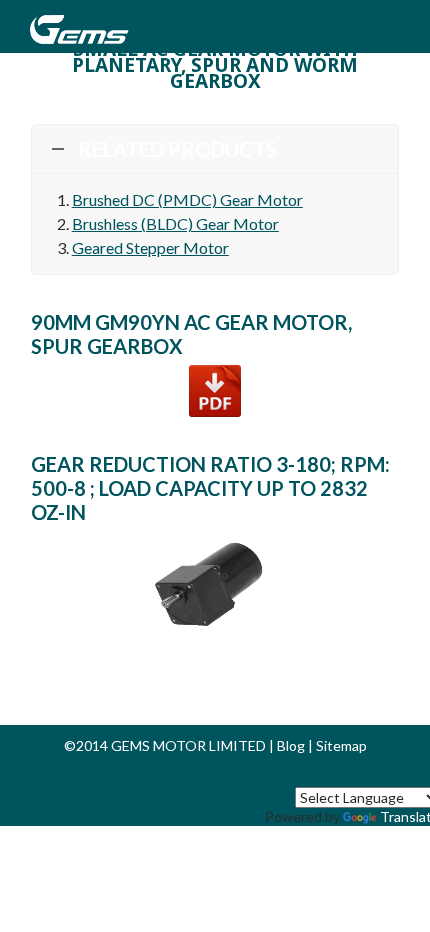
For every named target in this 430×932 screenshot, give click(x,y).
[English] (235, 775)
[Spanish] (259, 775)
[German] (283, 775)
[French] (307, 775)
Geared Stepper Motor (150, 247)
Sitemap (341, 745)
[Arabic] (379, 775)
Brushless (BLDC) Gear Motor (175, 223)
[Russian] (331, 775)
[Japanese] (355, 775)
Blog (291, 745)
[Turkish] (403, 775)
